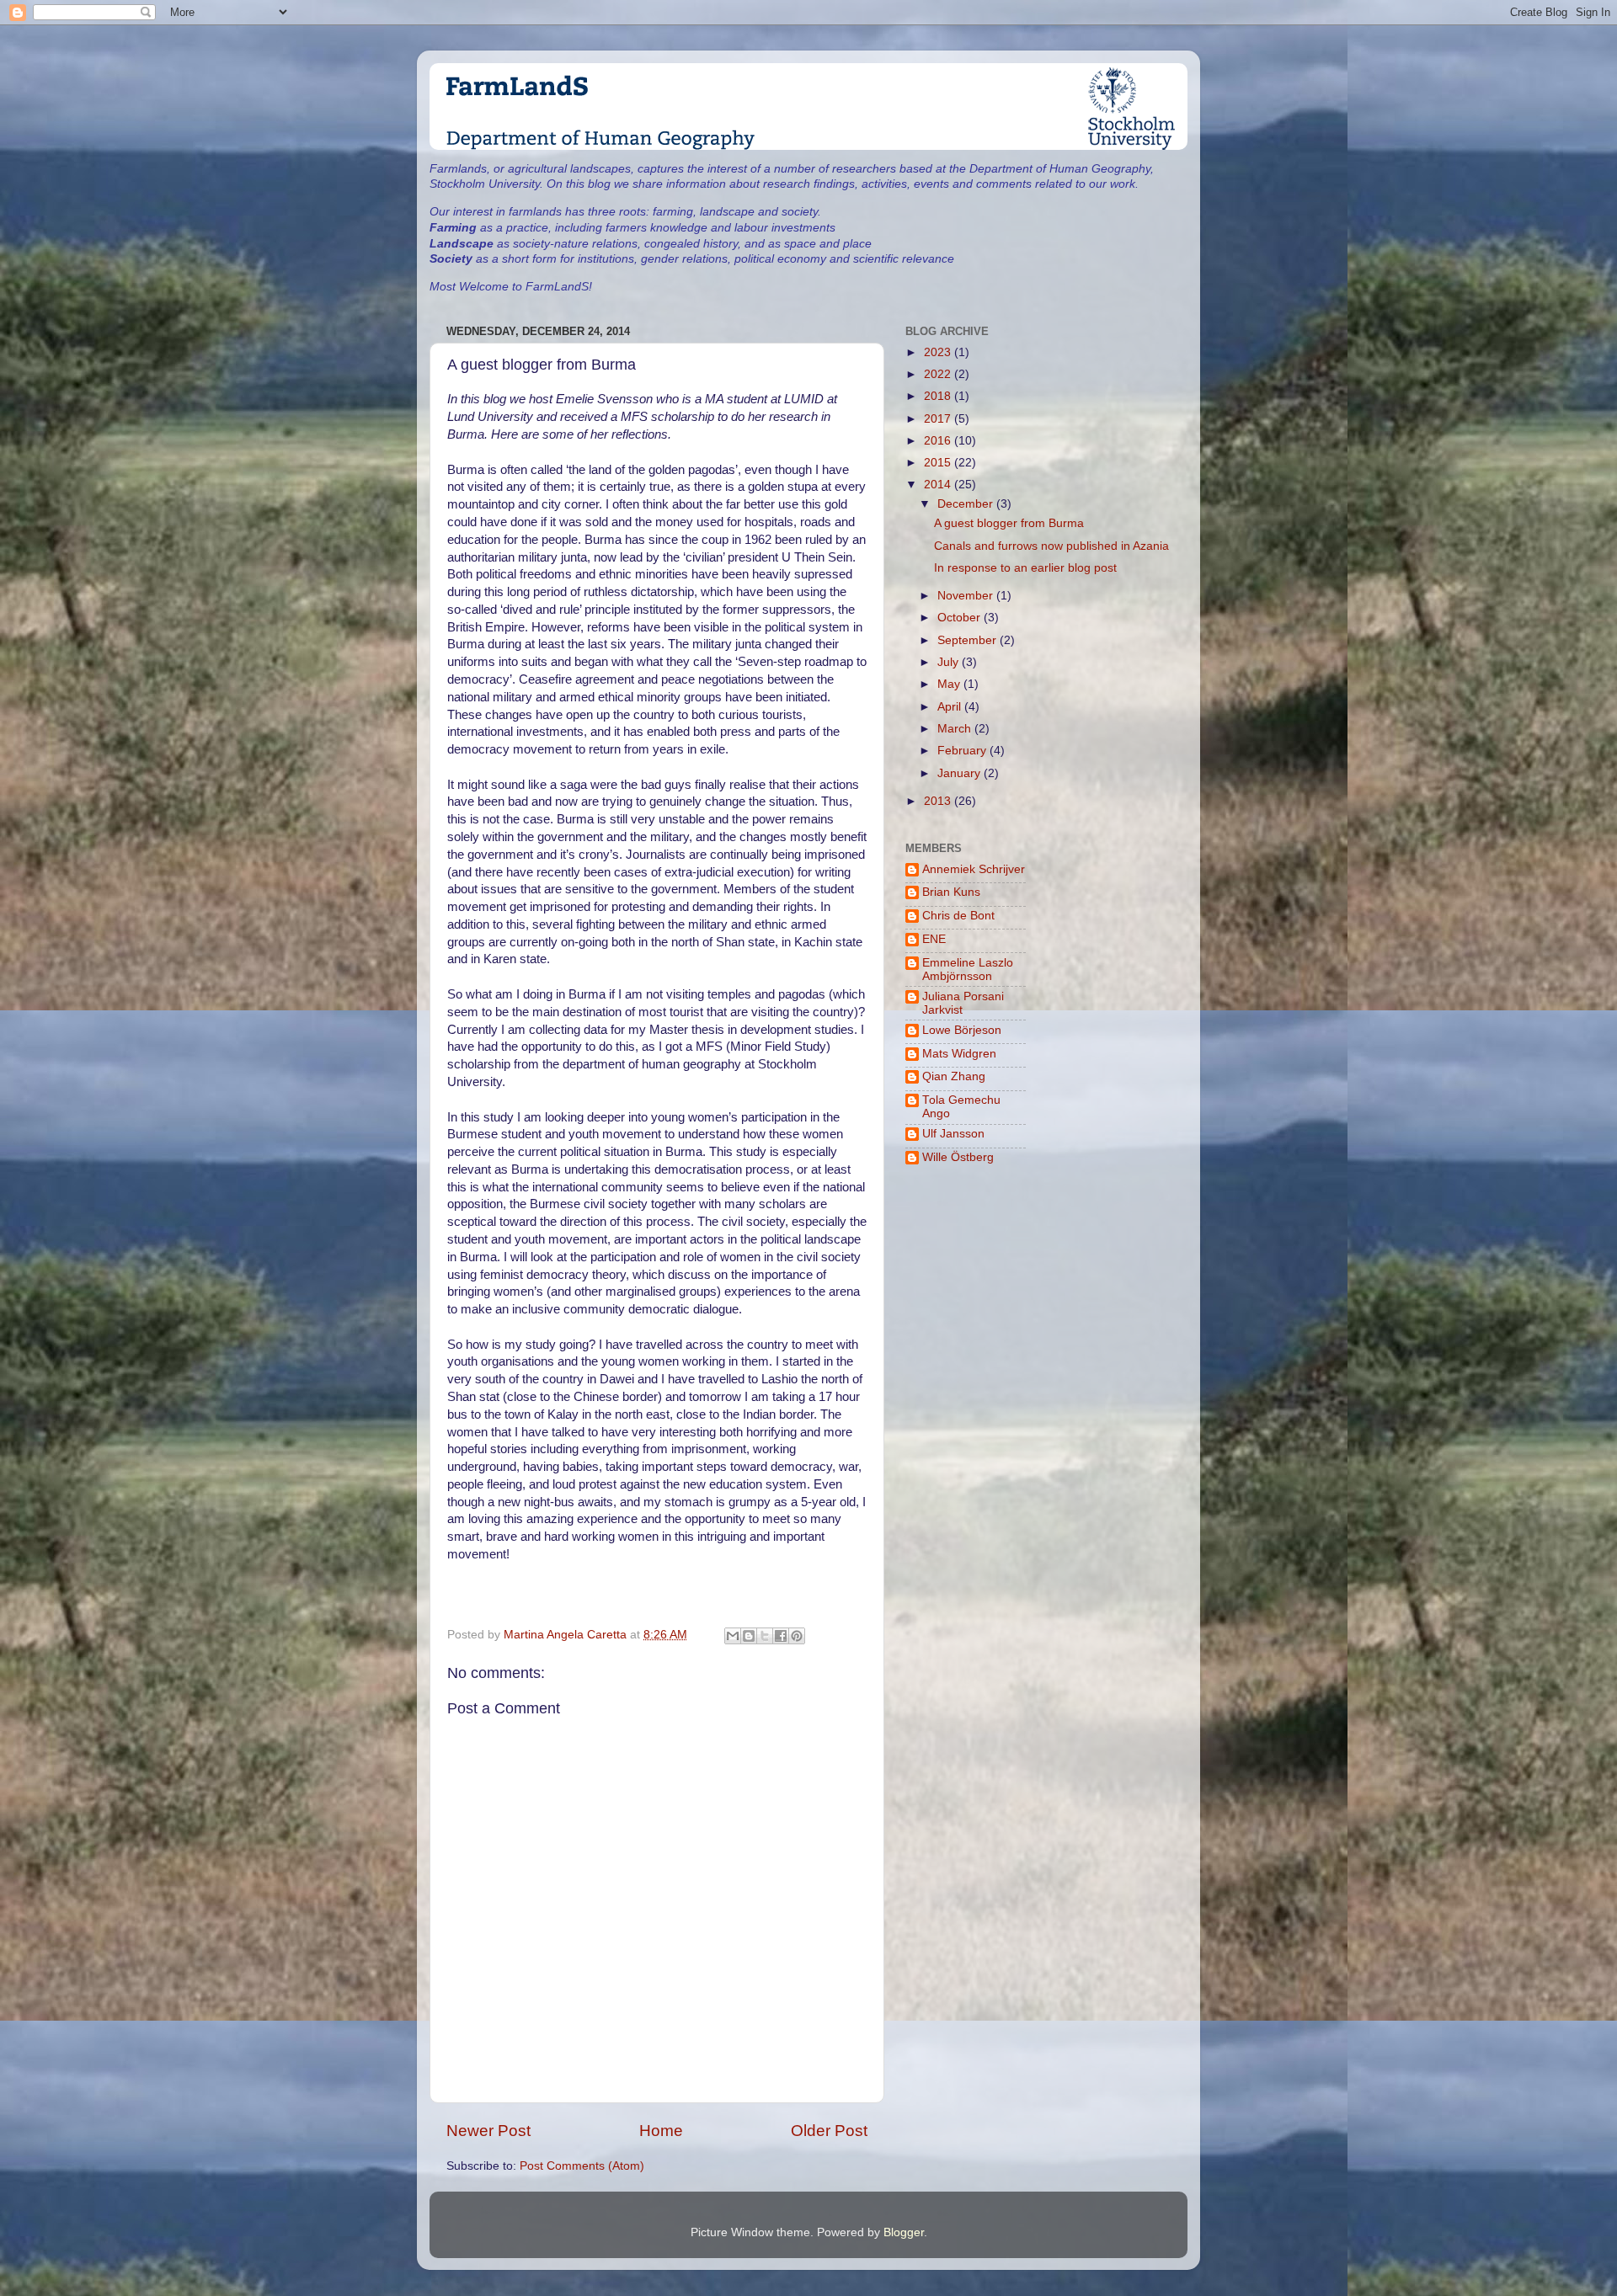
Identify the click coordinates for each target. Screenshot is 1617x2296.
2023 (939, 352)
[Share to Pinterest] (797, 1636)
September (969, 640)
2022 (939, 374)
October (961, 618)
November (967, 596)
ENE (934, 939)
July (950, 662)
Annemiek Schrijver (974, 869)
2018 (939, 396)
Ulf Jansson (953, 1134)
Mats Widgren (959, 1054)
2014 (939, 485)
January (961, 773)
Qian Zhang (954, 1076)
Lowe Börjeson (962, 1030)
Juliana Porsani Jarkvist (963, 1003)
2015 (939, 463)
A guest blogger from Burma (1009, 523)
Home (661, 2131)
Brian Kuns (951, 892)
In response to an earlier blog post (1025, 568)
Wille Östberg (958, 1157)
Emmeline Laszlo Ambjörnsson (968, 970)
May (950, 684)
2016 (939, 441)
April (951, 707)
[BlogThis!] (749, 1636)
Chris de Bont (958, 916)
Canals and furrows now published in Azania (1051, 546)
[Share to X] (765, 1636)
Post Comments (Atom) (582, 2166)
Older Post (829, 2131)
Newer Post (488, 2131)
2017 (939, 419)
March (956, 729)
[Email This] (733, 1636)
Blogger (904, 2232)
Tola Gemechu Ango (961, 1107)
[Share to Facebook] (781, 1636)
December (967, 504)
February (963, 751)
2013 (939, 801)
